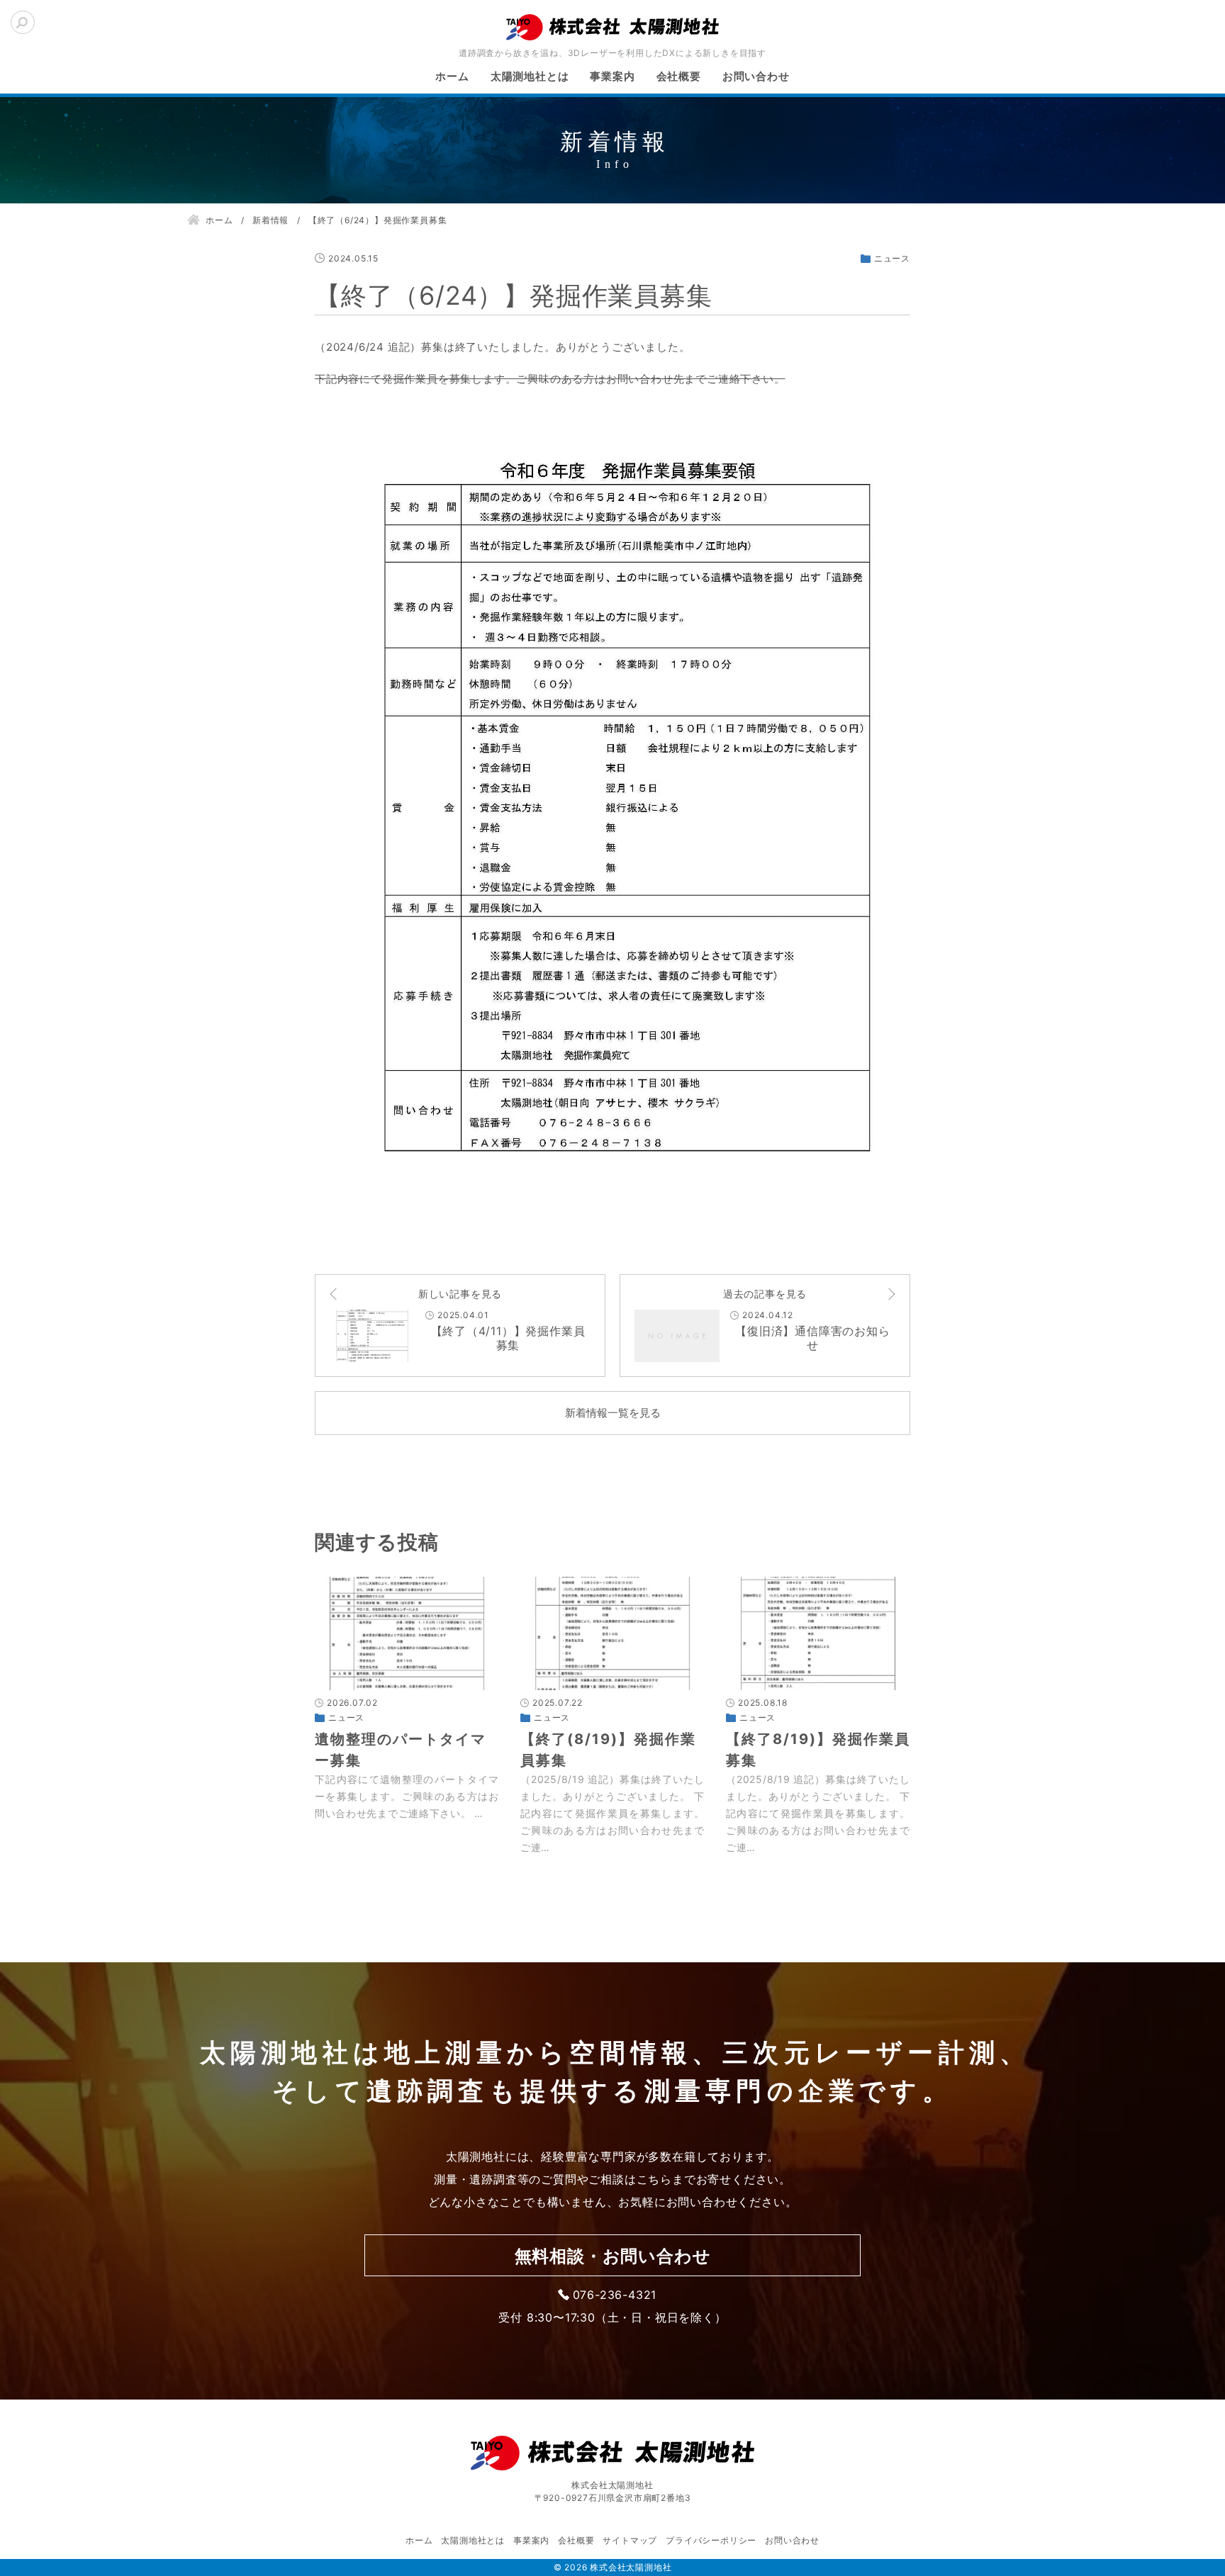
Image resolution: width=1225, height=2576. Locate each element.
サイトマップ (630, 2540)
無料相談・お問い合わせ (613, 2256)
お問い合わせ (756, 76)
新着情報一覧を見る (613, 1413)
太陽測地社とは (530, 76)
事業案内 (612, 76)
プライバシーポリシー (711, 2540)
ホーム (452, 76)
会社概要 (679, 76)
